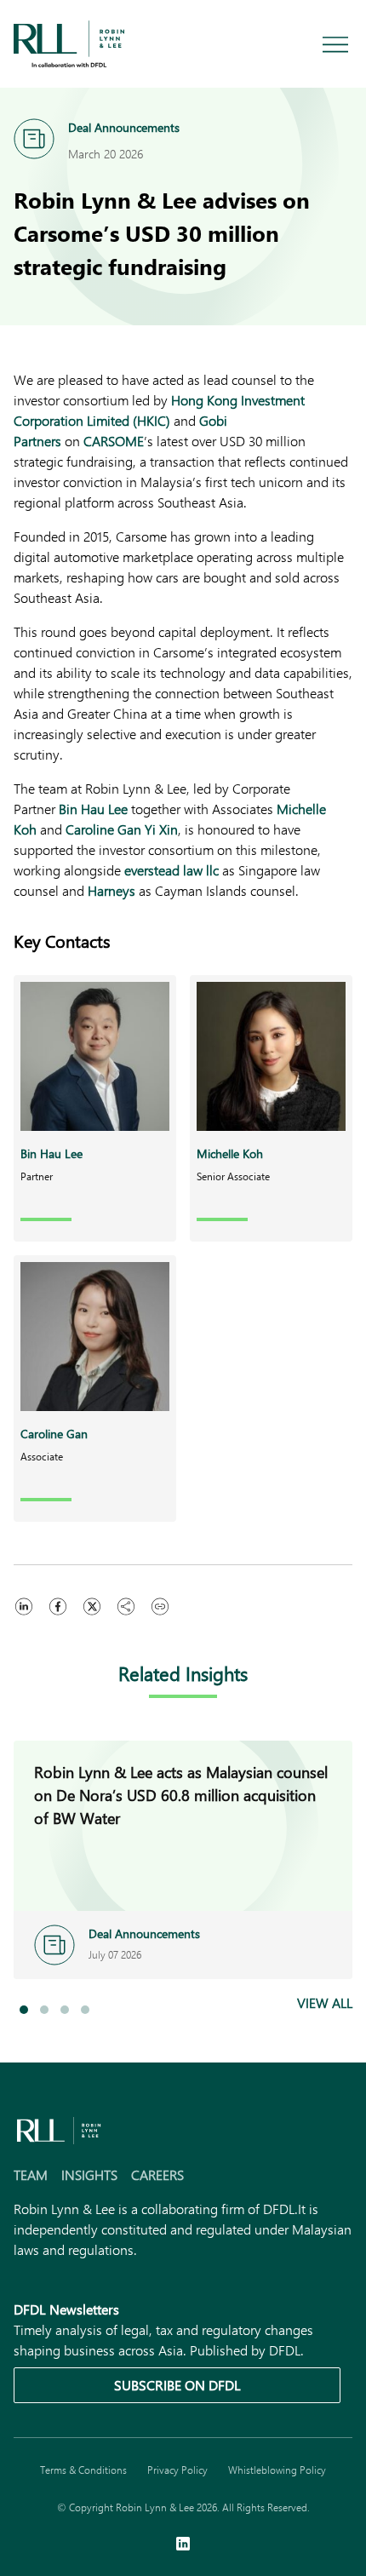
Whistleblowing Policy (277, 2470)
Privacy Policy (177, 2470)
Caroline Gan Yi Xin (122, 829)
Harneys (112, 890)
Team (31, 2174)
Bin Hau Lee (93, 809)
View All (325, 2002)
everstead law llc (172, 870)
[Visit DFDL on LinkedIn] (183, 2545)
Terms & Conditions (83, 2470)
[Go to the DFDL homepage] (69, 42)
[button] (24, 2010)
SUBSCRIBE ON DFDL (177, 2385)
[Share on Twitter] (92, 1606)
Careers (157, 2174)
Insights (89, 2174)
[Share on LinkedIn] (24, 1606)
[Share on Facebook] (58, 1606)
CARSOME (114, 441)
